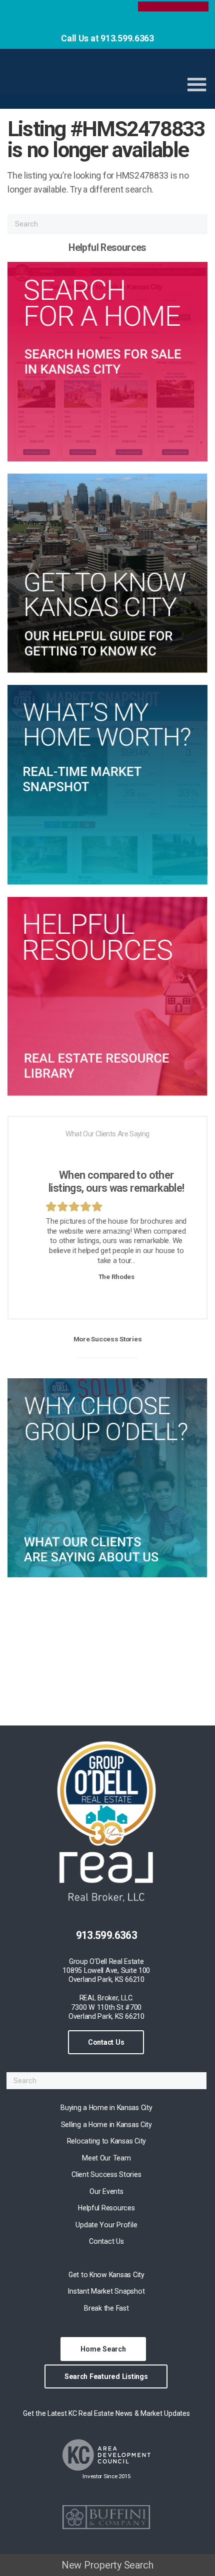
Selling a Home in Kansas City (106, 2125)
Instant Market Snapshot (106, 2291)
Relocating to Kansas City (106, 2141)
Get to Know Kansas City (106, 2275)
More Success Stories (108, 1339)
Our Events (106, 2191)
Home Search (103, 2349)
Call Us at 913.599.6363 (107, 38)
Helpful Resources (106, 2208)
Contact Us (106, 2042)
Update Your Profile (106, 2225)
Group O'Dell (86, 80)
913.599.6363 (107, 1935)
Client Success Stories (106, 2174)
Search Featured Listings (106, 2376)
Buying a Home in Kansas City (106, 2108)
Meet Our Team (106, 2158)
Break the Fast (106, 2308)
